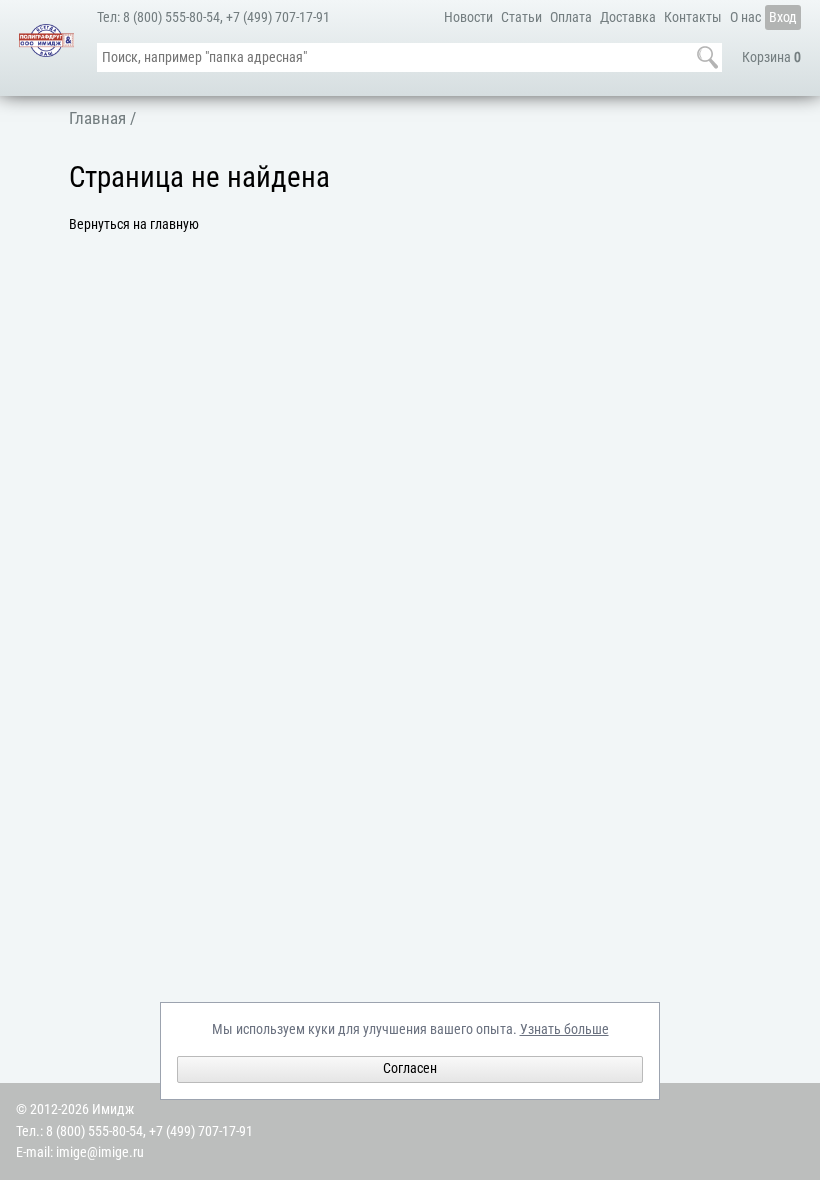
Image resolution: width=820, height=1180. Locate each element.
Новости (468, 17)
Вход (783, 17)
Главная (97, 118)
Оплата (571, 17)
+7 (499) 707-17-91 (278, 17)
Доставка (628, 17)
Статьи (521, 17)
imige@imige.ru (100, 1152)
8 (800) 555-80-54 (171, 17)
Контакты (693, 17)
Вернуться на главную (134, 224)
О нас (745, 17)
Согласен (410, 1068)
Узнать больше (564, 1029)
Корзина (771, 57)
